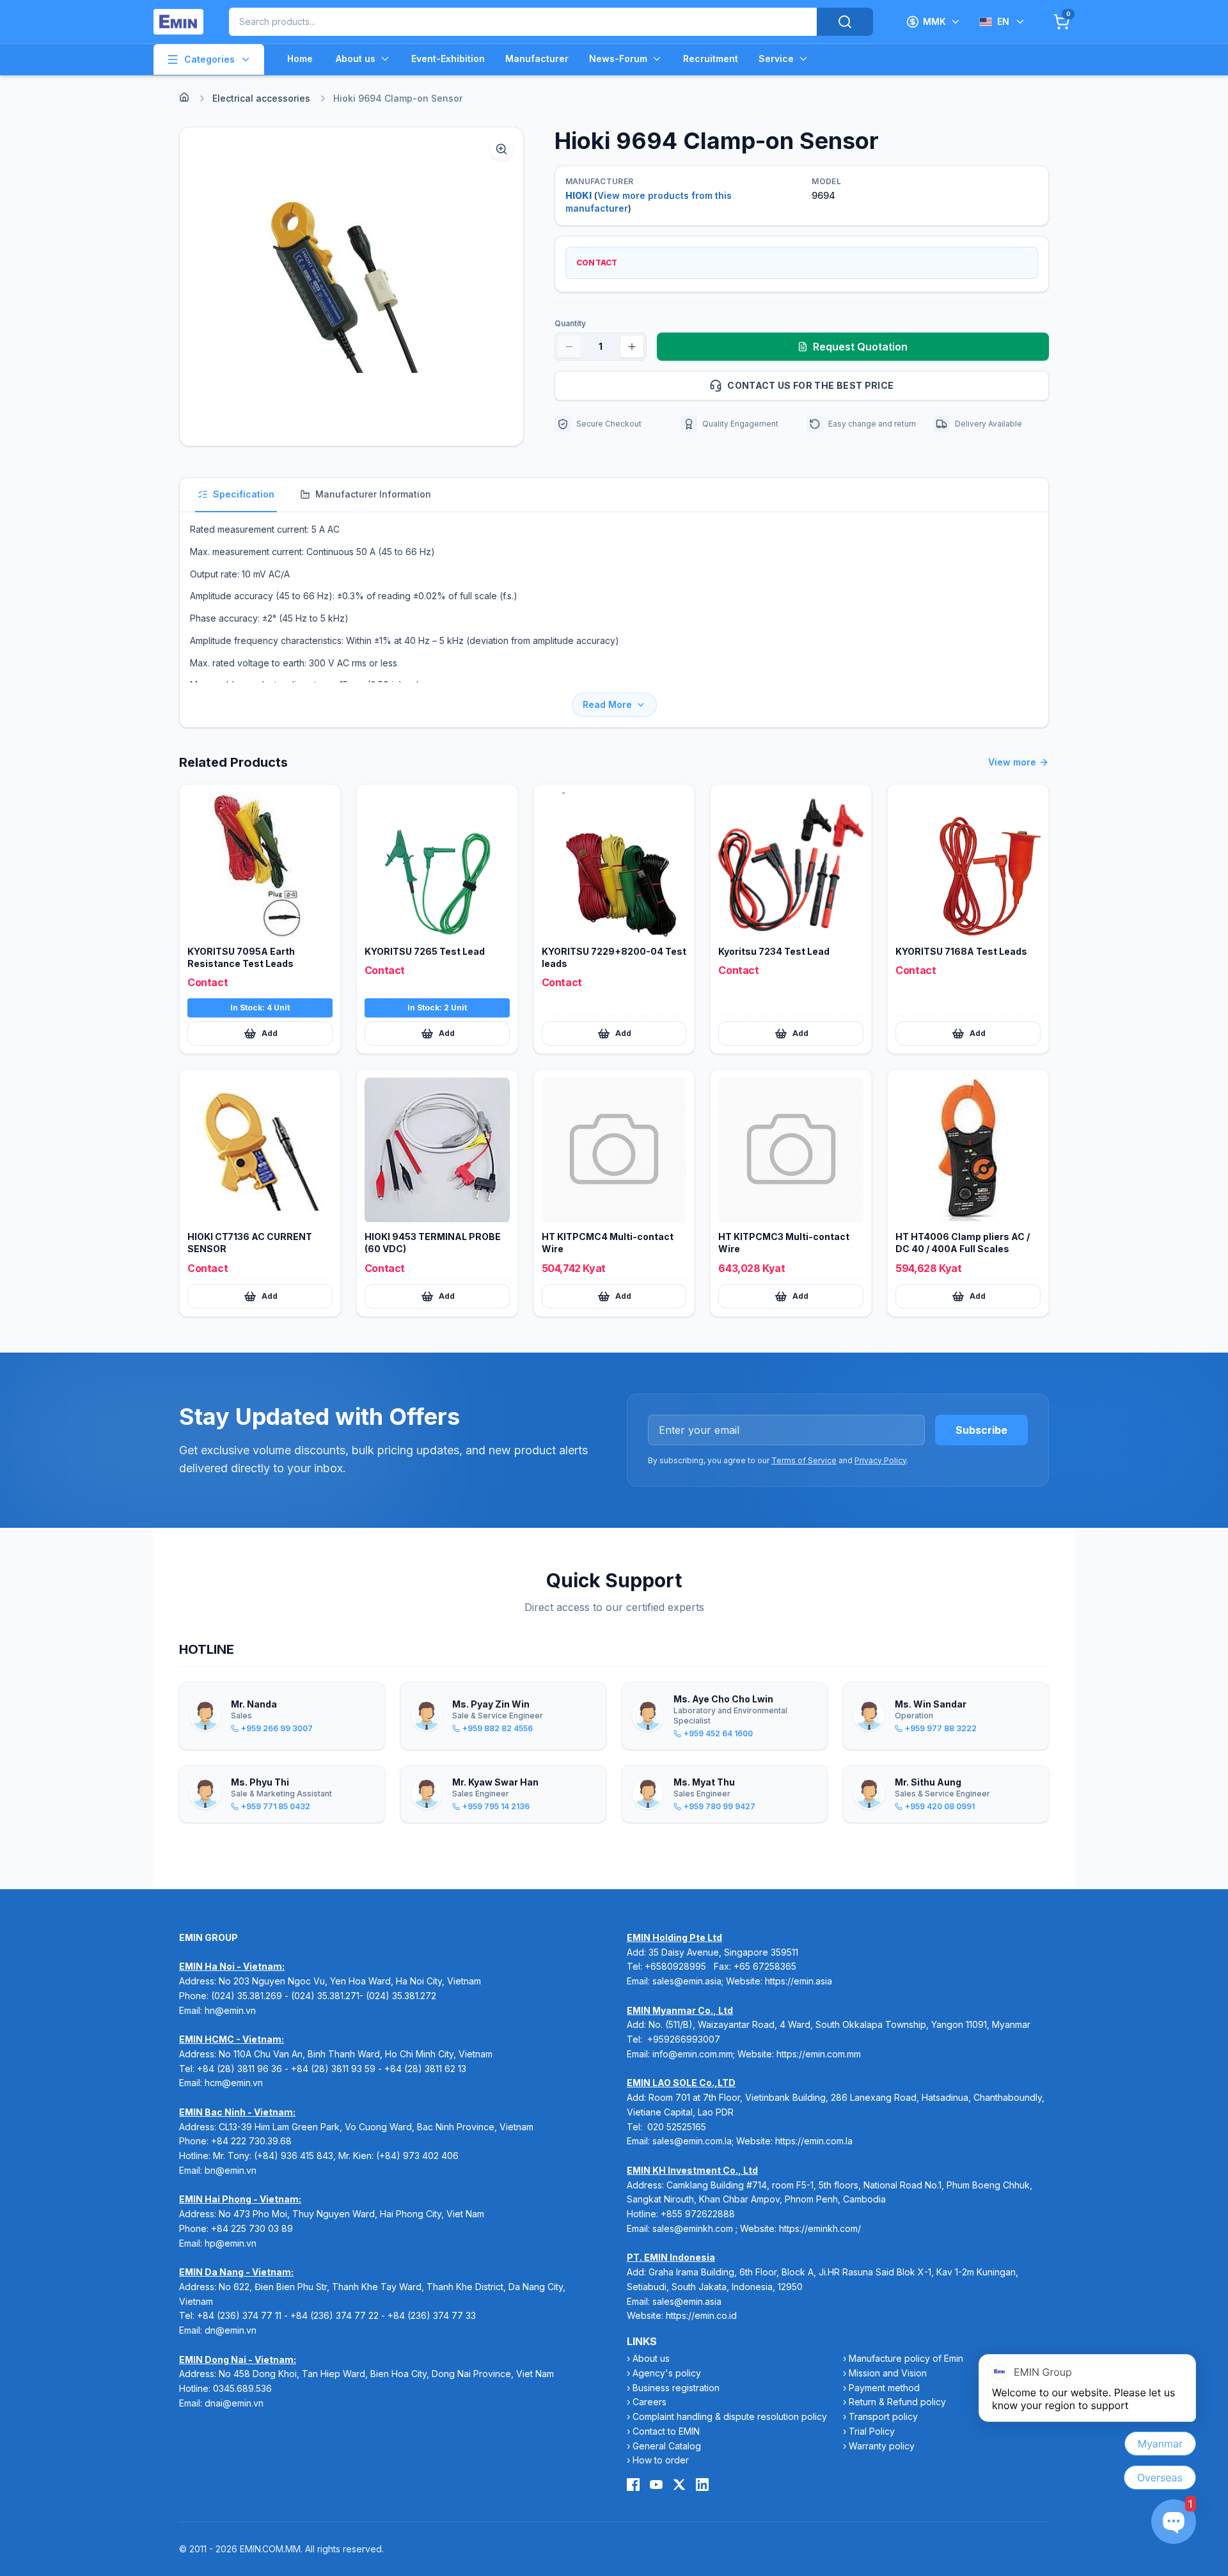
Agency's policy (667, 2373)
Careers (649, 2402)
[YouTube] (656, 2485)
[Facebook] (633, 2485)
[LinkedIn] (702, 2485)
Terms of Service (804, 1460)
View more (1012, 762)
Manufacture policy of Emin (906, 2358)
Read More (607, 704)
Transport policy (883, 2416)
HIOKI (579, 195)
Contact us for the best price (810, 385)
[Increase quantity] (632, 347)
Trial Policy (872, 2431)
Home (300, 59)
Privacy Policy (880, 1460)
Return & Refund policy (897, 2402)
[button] (351, 287)
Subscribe (981, 1430)
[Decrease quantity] (569, 347)
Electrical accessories (261, 98)
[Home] (184, 97)
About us (356, 59)
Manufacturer (537, 59)
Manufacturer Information (373, 494)
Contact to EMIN (666, 2431)
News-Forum (618, 59)
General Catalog (667, 2446)
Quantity (570, 323)
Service (776, 59)
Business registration (676, 2388)
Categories (209, 59)
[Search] (845, 22)
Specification (244, 494)
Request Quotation (860, 347)
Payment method (884, 2388)
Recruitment (711, 59)
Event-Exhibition (448, 59)
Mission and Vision (888, 2373)
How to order (661, 2460)
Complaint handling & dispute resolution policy (730, 2416)
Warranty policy (882, 2446)
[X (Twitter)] (679, 2485)
